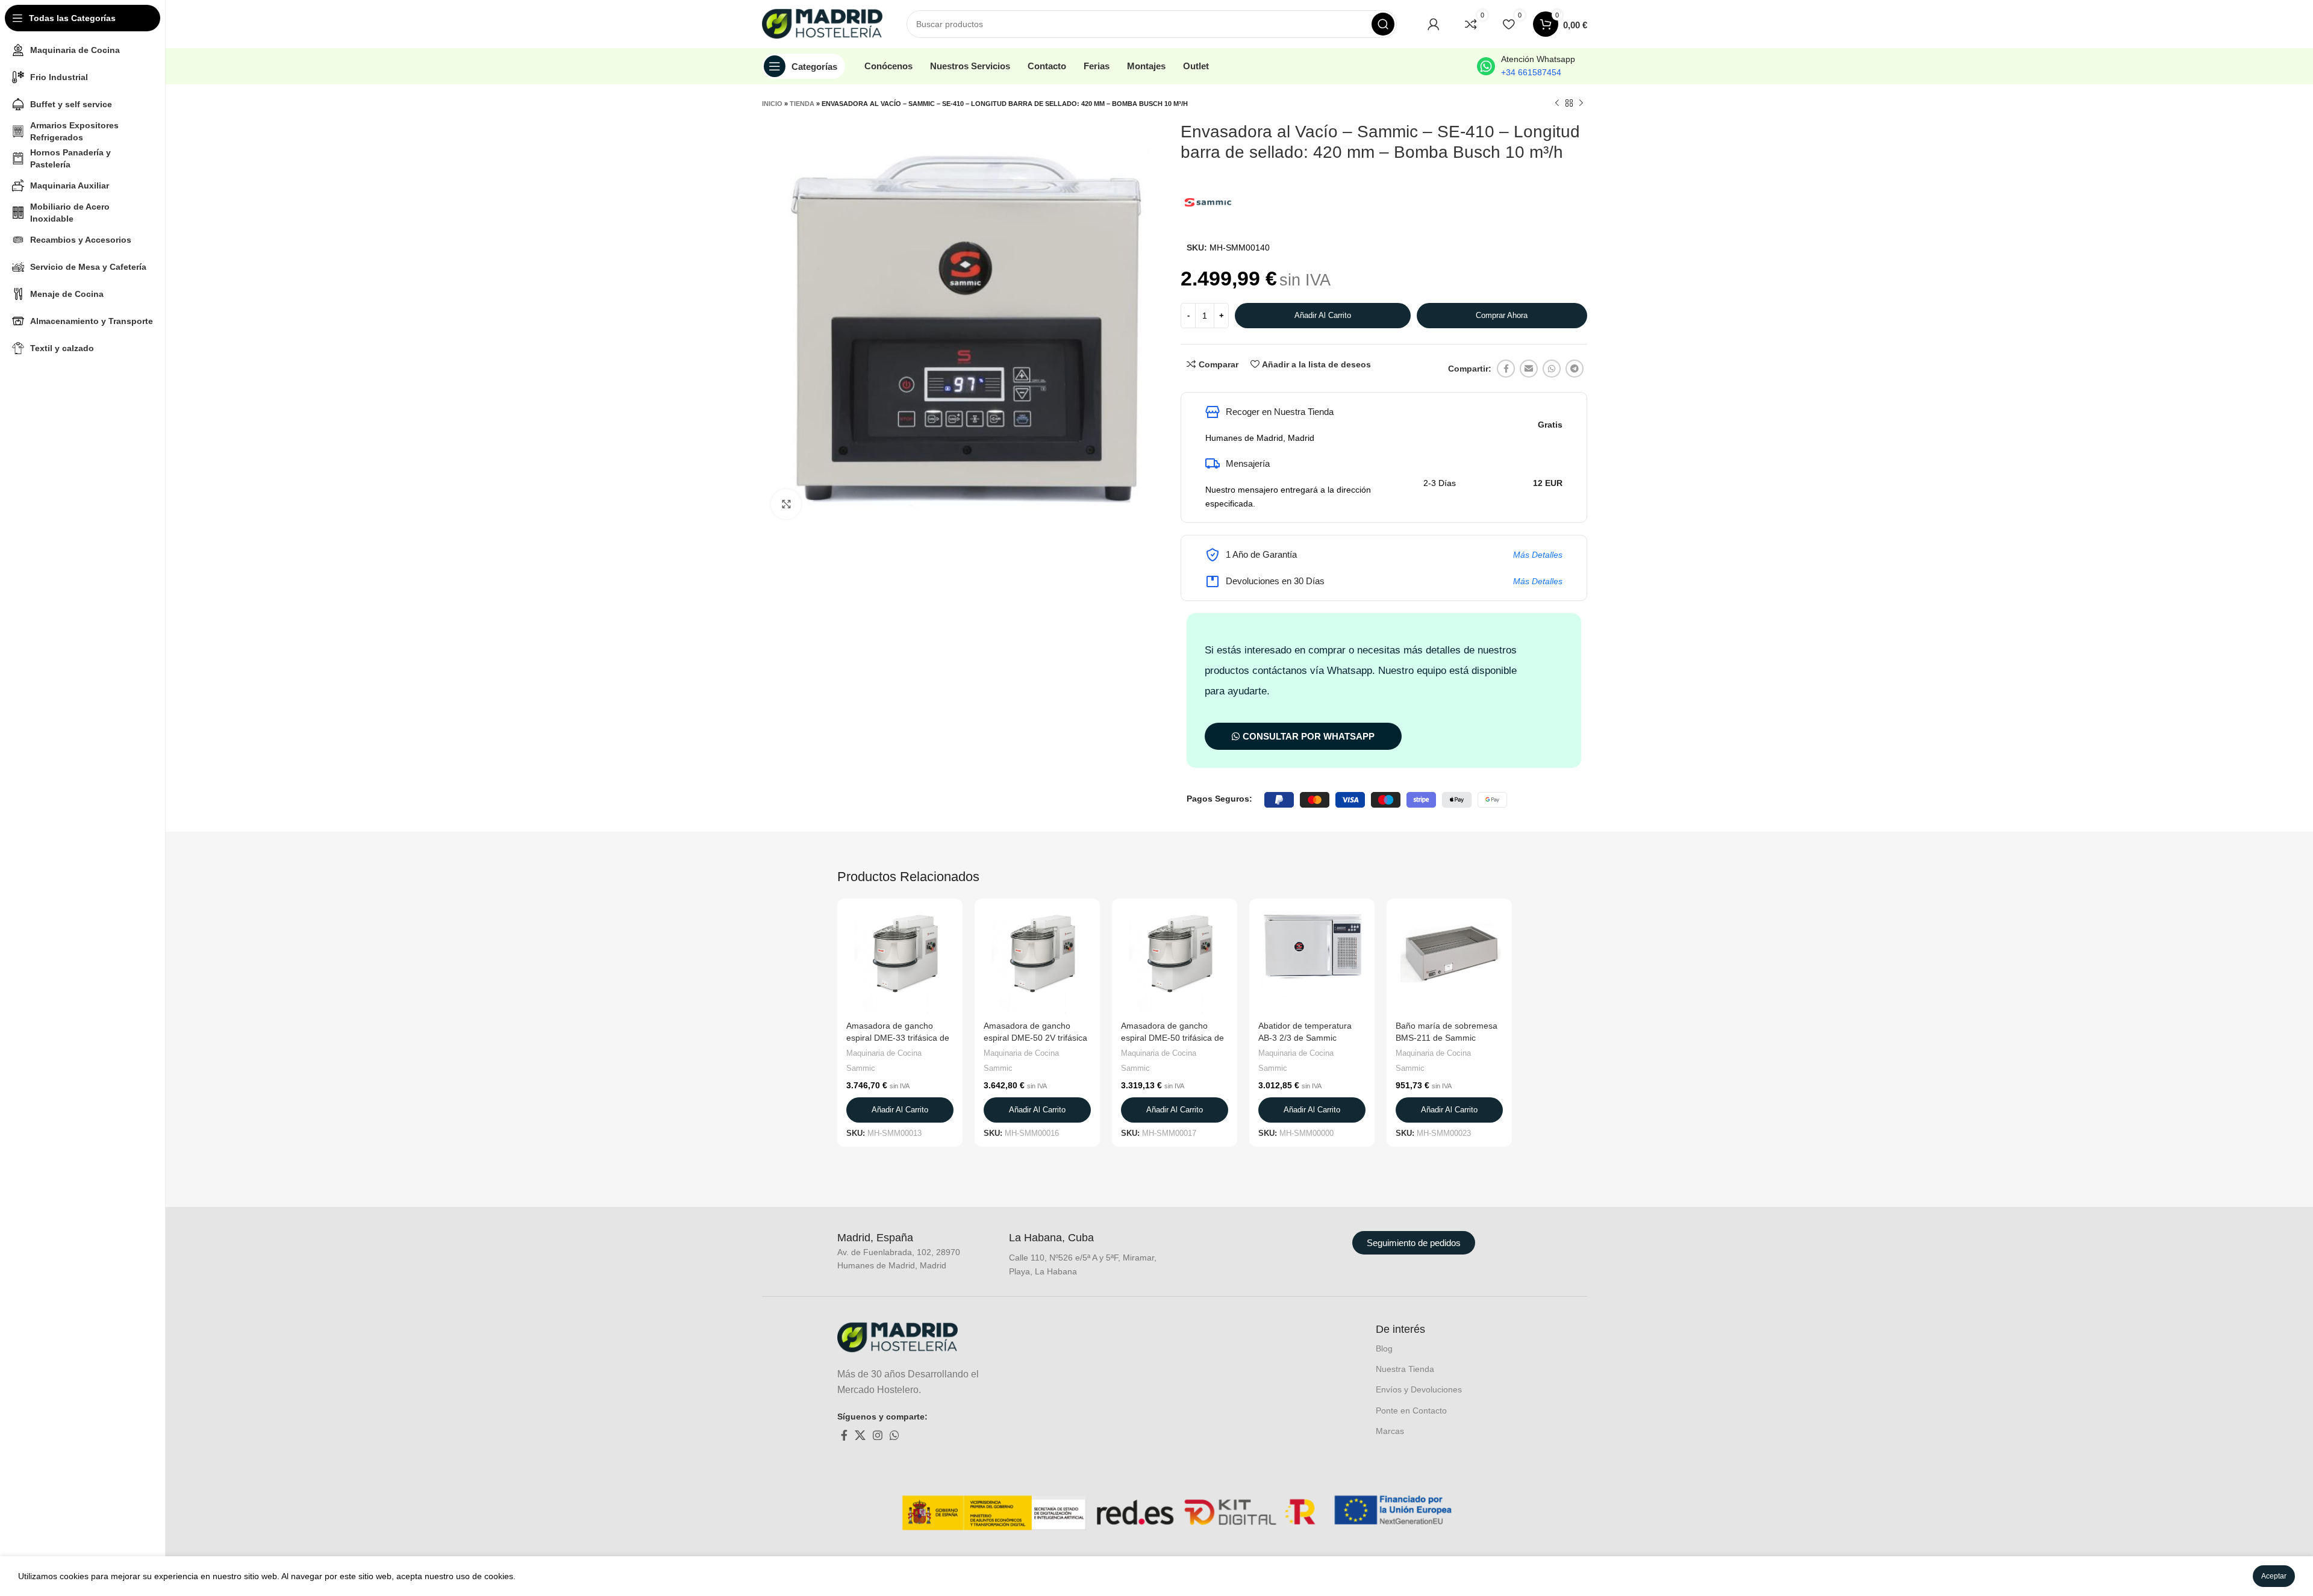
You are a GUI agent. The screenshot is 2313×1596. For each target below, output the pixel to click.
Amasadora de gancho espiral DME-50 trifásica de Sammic (1172, 1037)
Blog (1384, 1348)
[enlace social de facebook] (1506, 369)
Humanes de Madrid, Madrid (1260, 438)
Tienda (802, 104)
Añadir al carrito (1323, 315)
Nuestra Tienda (1405, 1369)
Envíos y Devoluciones (1419, 1389)
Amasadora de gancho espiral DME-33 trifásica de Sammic (898, 1037)
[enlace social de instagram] (878, 1435)
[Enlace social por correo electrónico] (1529, 369)
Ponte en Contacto (1411, 1411)
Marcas (1390, 1431)
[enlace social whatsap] (1552, 369)
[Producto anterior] (1557, 104)
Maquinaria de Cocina (884, 1053)
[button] (900, 1110)
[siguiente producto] (1581, 104)
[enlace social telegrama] (1575, 369)
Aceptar (2274, 1576)
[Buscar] (1383, 24)
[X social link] (860, 1435)
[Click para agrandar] (786, 504)
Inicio (772, 104)
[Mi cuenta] (1434, 24)
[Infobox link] (1526, 66)
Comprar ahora (1502, 315)
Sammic (861, 1068)
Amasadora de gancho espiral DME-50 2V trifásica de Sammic (1035, 1037)
